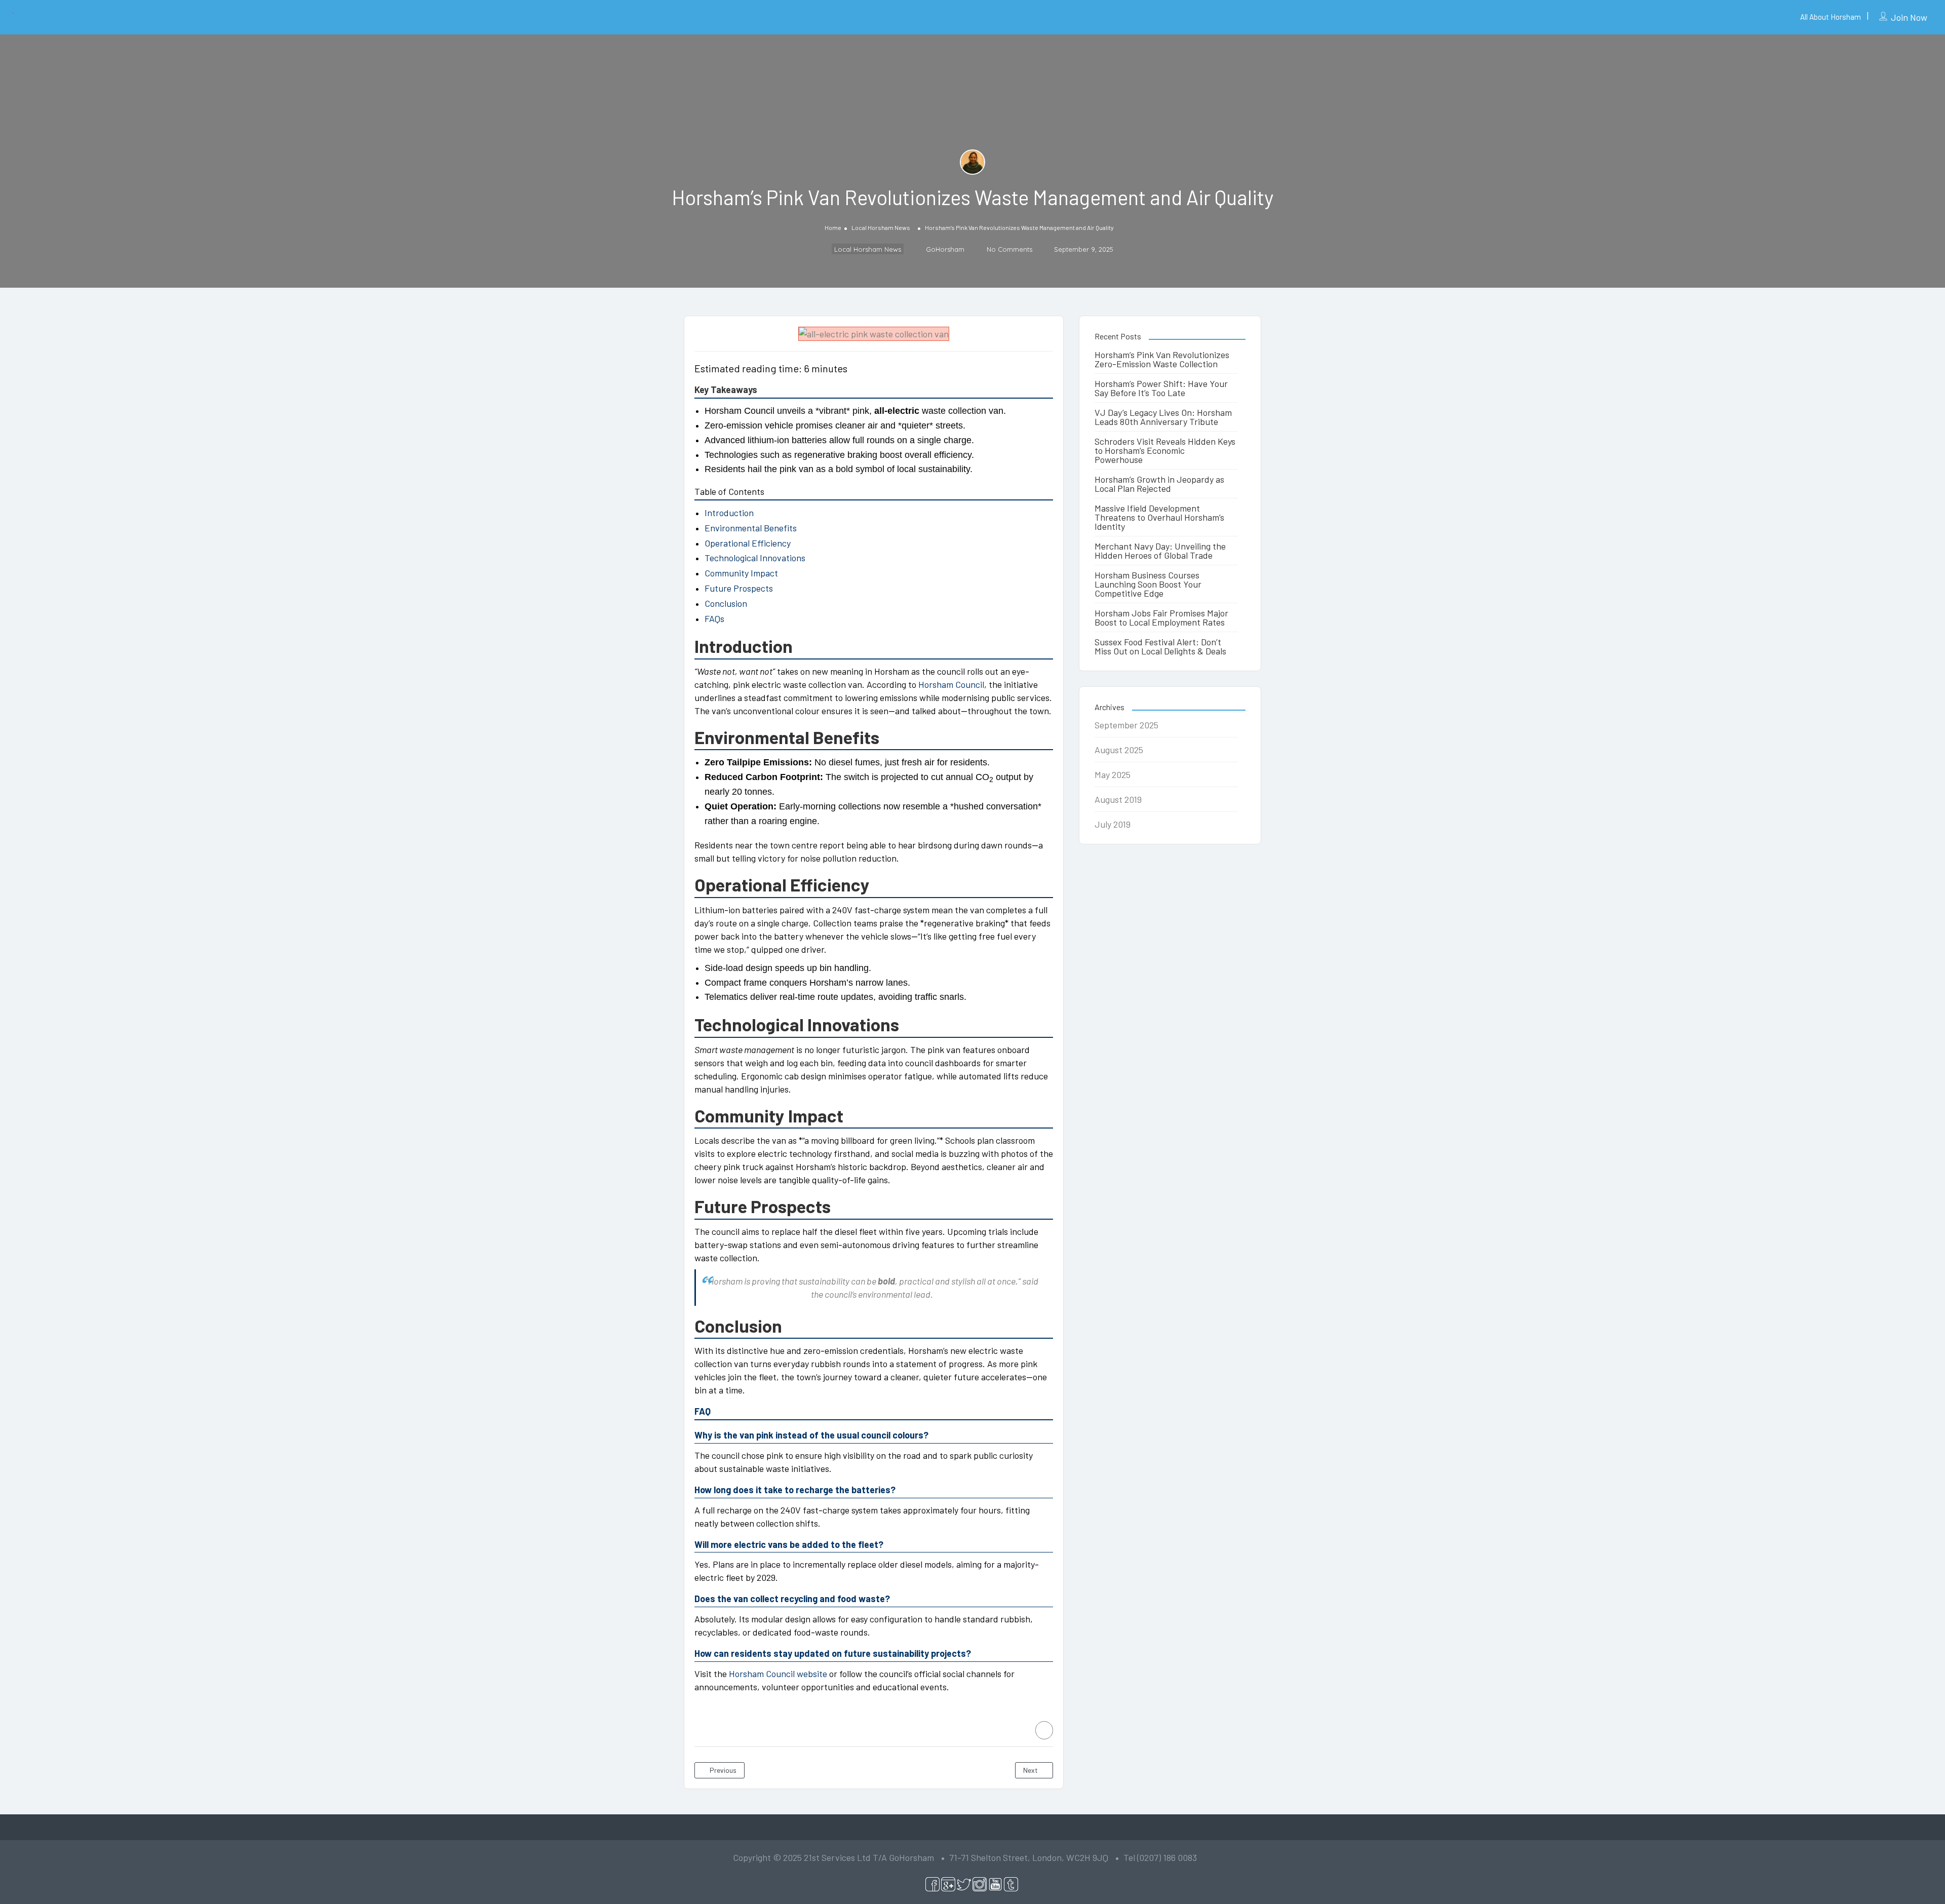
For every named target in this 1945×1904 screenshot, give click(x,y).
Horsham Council (951, 684)
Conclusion (726, 603)
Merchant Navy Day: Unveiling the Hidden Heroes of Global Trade (1160, 551)
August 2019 (1118, 799)
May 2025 (1113, 774)
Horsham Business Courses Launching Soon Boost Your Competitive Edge (1148, 584)
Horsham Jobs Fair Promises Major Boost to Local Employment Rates (1161, 617)
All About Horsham (1831, 17)
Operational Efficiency (748, 543)
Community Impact (741, 573)
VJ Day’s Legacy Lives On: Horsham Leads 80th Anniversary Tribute (1163, 417)
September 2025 (1126, 725)
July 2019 (1113, 824)
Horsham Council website (778, 1674)
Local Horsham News (881, 227)
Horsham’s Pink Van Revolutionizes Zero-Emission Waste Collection (1162, 359)
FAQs (714, 618)
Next (1031, 1770)
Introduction (729, 513)
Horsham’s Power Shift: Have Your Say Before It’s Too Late (1161, 388)
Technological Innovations (755, 558)
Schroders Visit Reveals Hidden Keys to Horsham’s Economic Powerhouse (1165, 450)
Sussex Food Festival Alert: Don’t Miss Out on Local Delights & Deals (1160, 646)
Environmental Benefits (751, 528)
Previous (722, 1770)
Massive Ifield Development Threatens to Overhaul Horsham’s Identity (1159, 517)
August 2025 (1119, 750)
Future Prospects (739, 588)
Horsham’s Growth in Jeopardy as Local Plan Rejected (1159, 484)
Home (833, 227)
